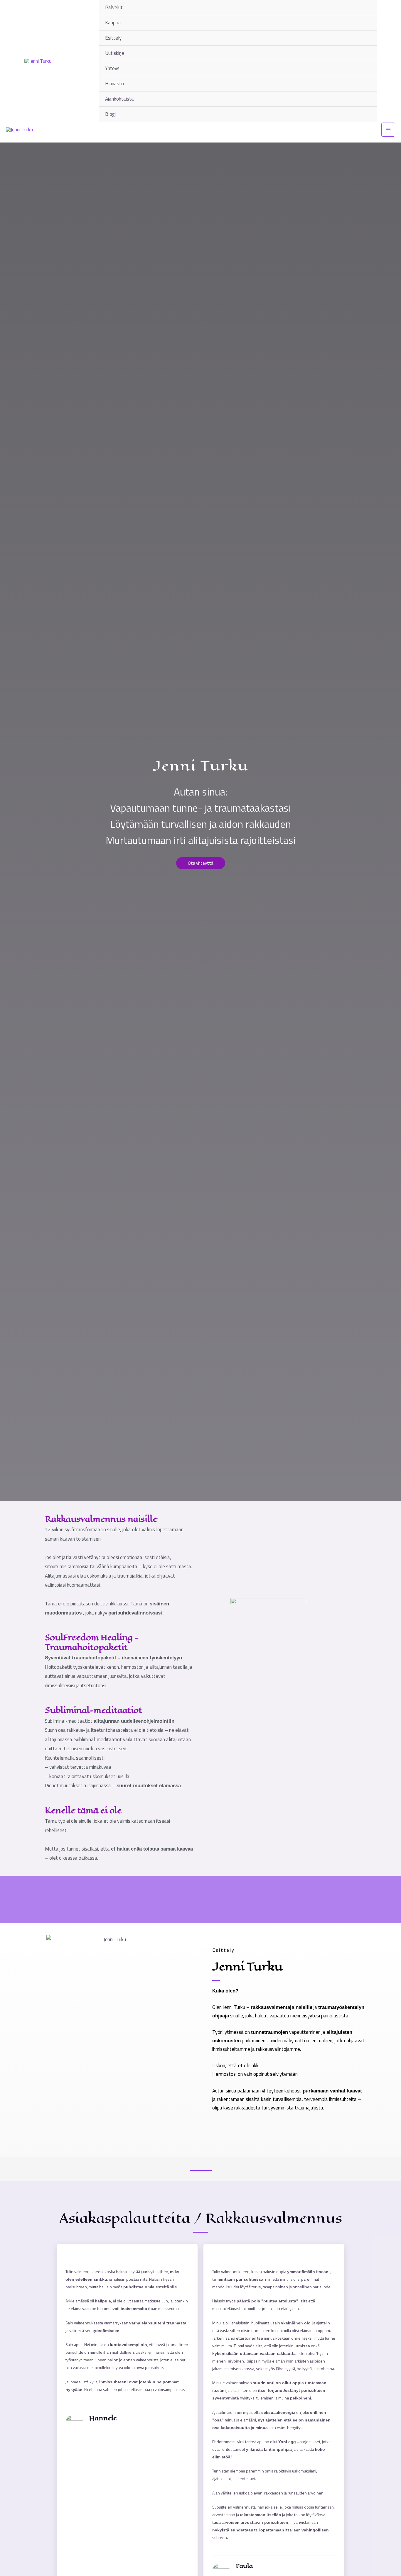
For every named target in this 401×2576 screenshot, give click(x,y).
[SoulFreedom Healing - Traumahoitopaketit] (36, 1637)
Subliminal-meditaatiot (93, 1710)
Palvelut (114, 7)
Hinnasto (114, 84)
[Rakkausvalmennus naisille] (36, 1519)
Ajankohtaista (119, 99)
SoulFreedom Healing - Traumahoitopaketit (92, 1642)
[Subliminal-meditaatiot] (36, 1710)
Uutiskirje (115, 53)
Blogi (110, 114)
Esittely (113, 38)
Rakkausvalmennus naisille (101, 1519)
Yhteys (112, 68)
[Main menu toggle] (388, 130)
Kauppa (113, 23)
